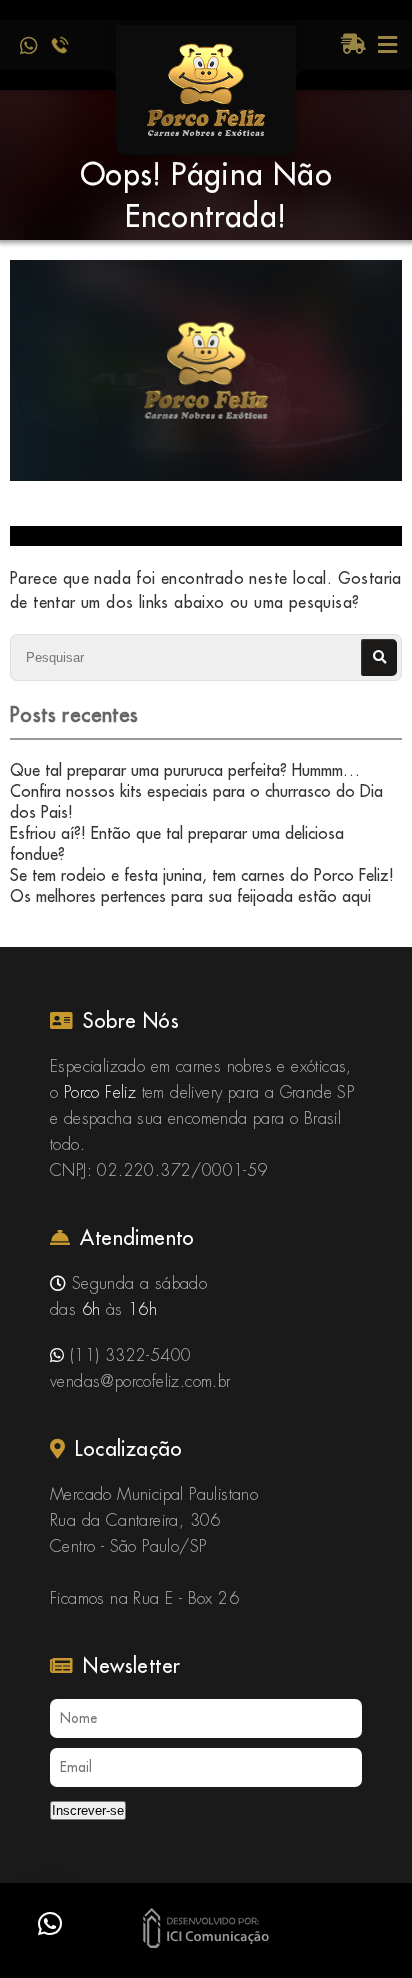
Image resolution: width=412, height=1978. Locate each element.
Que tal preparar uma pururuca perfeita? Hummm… (185, 770)
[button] (50, 1924)
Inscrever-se (88, 1810)
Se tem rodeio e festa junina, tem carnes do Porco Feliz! (202, 875)
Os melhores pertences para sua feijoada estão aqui (190, 896)
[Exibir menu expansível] (387, 45)
